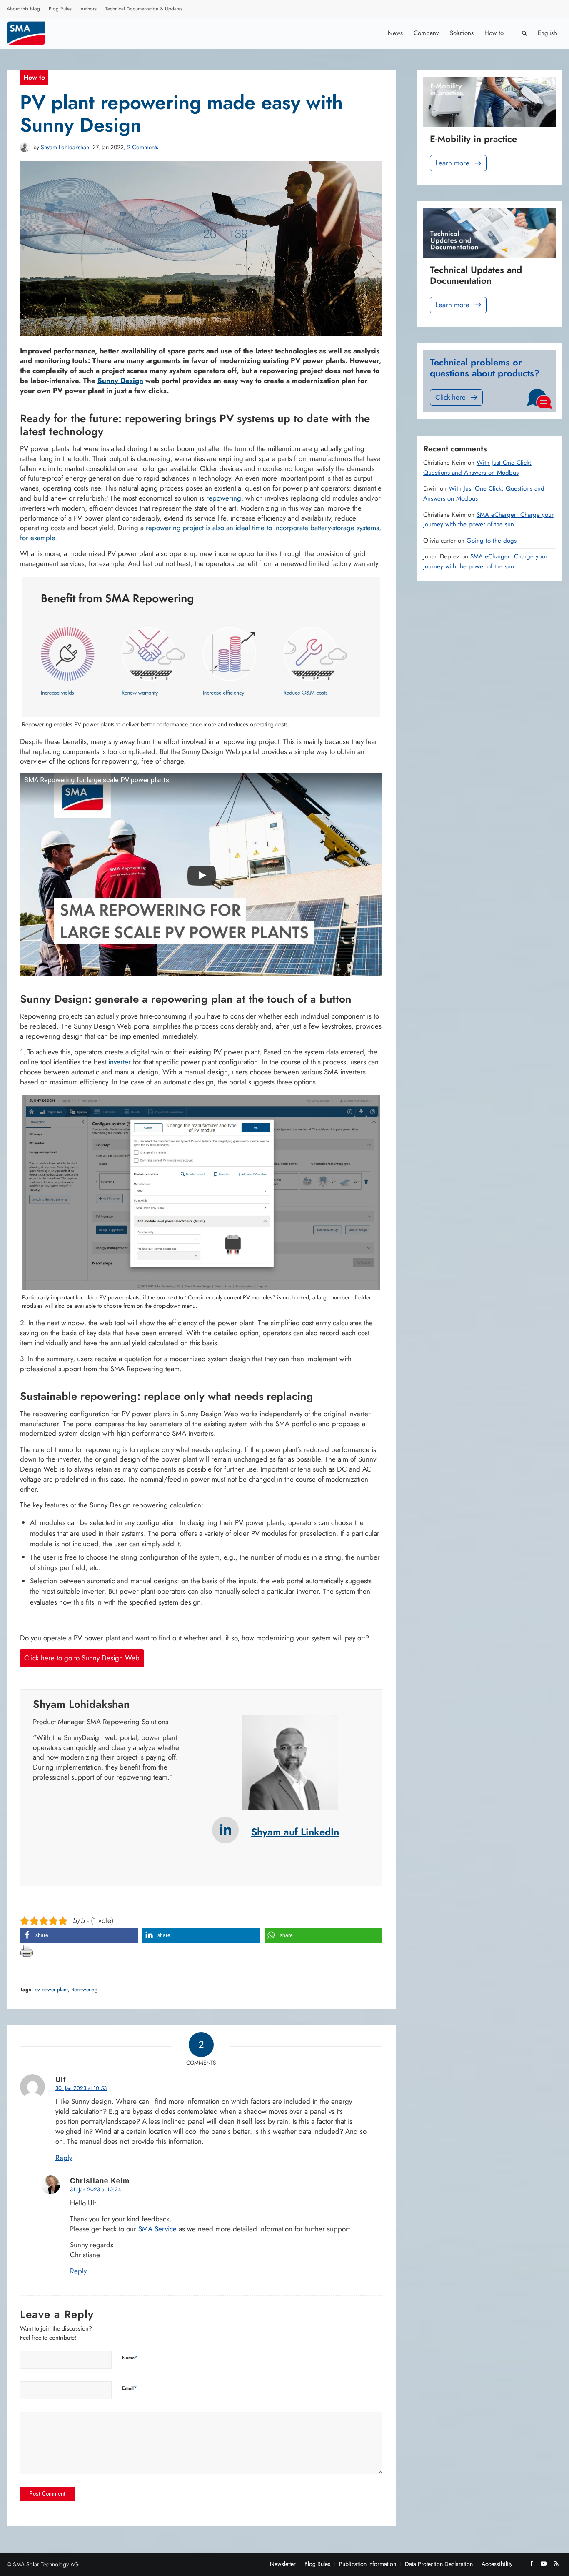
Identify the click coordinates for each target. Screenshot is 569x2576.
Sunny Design (120, 381)
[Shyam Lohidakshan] (25, 147)
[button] (79, 1935)
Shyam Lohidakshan (65, 147)
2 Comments (143, 147)
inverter (120, 1062)
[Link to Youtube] (544, 2563)
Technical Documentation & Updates (144, 9)
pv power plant (51, 1990)
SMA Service (157, 2229)
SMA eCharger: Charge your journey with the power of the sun (488, 520)
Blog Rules (60, 9)
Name (130, 2357)
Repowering (84, 1990)
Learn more (452, 163)
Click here (450, 397)
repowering (224, 498)
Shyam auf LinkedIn (295, 1832)
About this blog (23, 9)
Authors (89, 9)
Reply (64, 2158)
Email (130, 2388)
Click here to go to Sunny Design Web (82, 1658)
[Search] (524, 33)
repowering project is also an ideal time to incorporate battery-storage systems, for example (201, 533)
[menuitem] (24, 10)
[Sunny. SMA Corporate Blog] (32, 33)
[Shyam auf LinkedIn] (225, 1830)
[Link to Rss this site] (556, 2563)
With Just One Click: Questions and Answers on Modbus (477, 468)
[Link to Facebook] (531, 2563)
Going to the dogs (492, 541)
